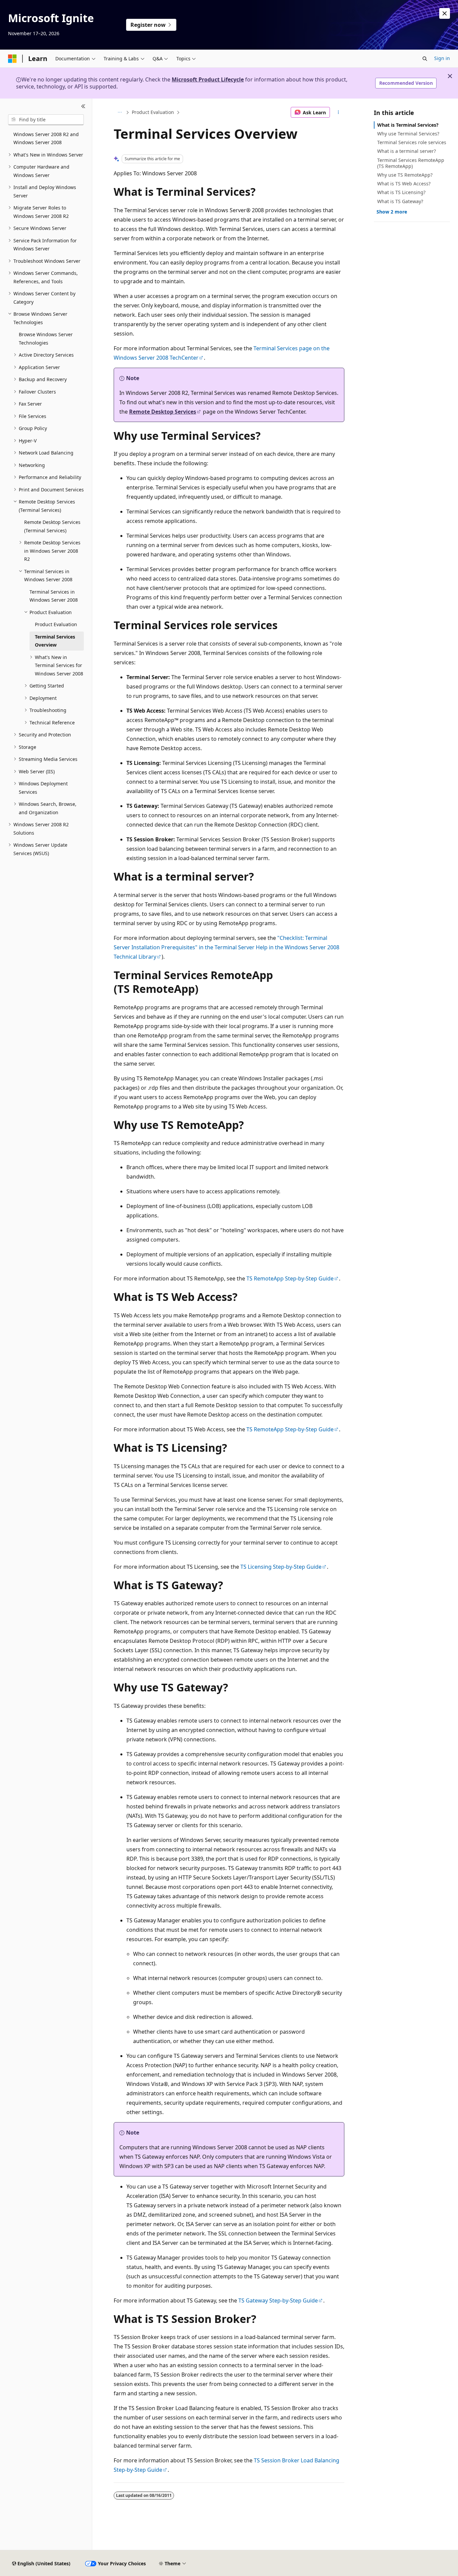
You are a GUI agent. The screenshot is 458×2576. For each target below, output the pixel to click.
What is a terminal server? (407, 151)
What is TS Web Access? (404, 184)
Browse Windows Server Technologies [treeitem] (46, 339)
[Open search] (425, 59)
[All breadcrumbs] (120, 112)
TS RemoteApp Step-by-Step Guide (290, 1278)
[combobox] (46, 120)
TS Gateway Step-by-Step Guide (278, 2300)
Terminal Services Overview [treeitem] (55, 641)
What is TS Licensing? (401, 192)
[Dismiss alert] (445, 13)
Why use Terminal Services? (408, 134)
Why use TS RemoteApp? (405, 175)
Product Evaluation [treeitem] (56, 624)
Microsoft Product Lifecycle (208, 79)
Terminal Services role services (412, 142)
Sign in (442, 58)
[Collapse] (83, 107)
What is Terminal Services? (408, 125)
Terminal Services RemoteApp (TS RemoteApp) (411, 163)
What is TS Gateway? (400, 201)
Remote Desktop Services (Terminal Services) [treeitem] (52, 526)
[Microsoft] (12, 59)
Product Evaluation (153, 112)
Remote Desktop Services (163, 412)
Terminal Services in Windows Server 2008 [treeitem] (54, 596)
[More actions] (338, 112)
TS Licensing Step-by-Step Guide (281, 1567)
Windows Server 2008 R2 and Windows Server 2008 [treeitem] (46, 138)
